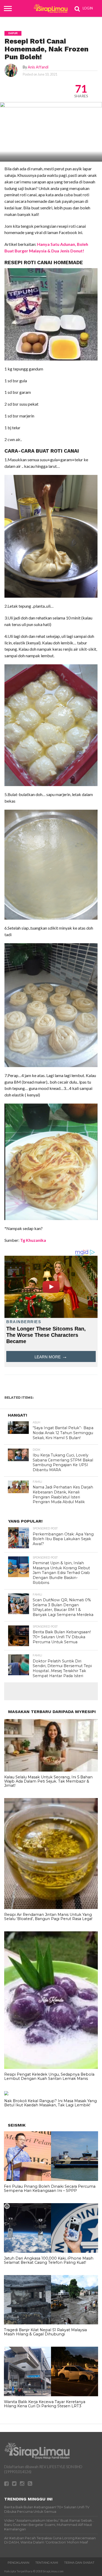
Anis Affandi (38, 67)
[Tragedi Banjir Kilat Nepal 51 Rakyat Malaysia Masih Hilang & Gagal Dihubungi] (51, 2323)
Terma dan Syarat (79, 2563)
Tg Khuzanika (33, 1240)
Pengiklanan (18, 2563)
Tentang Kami (47, 2563)
